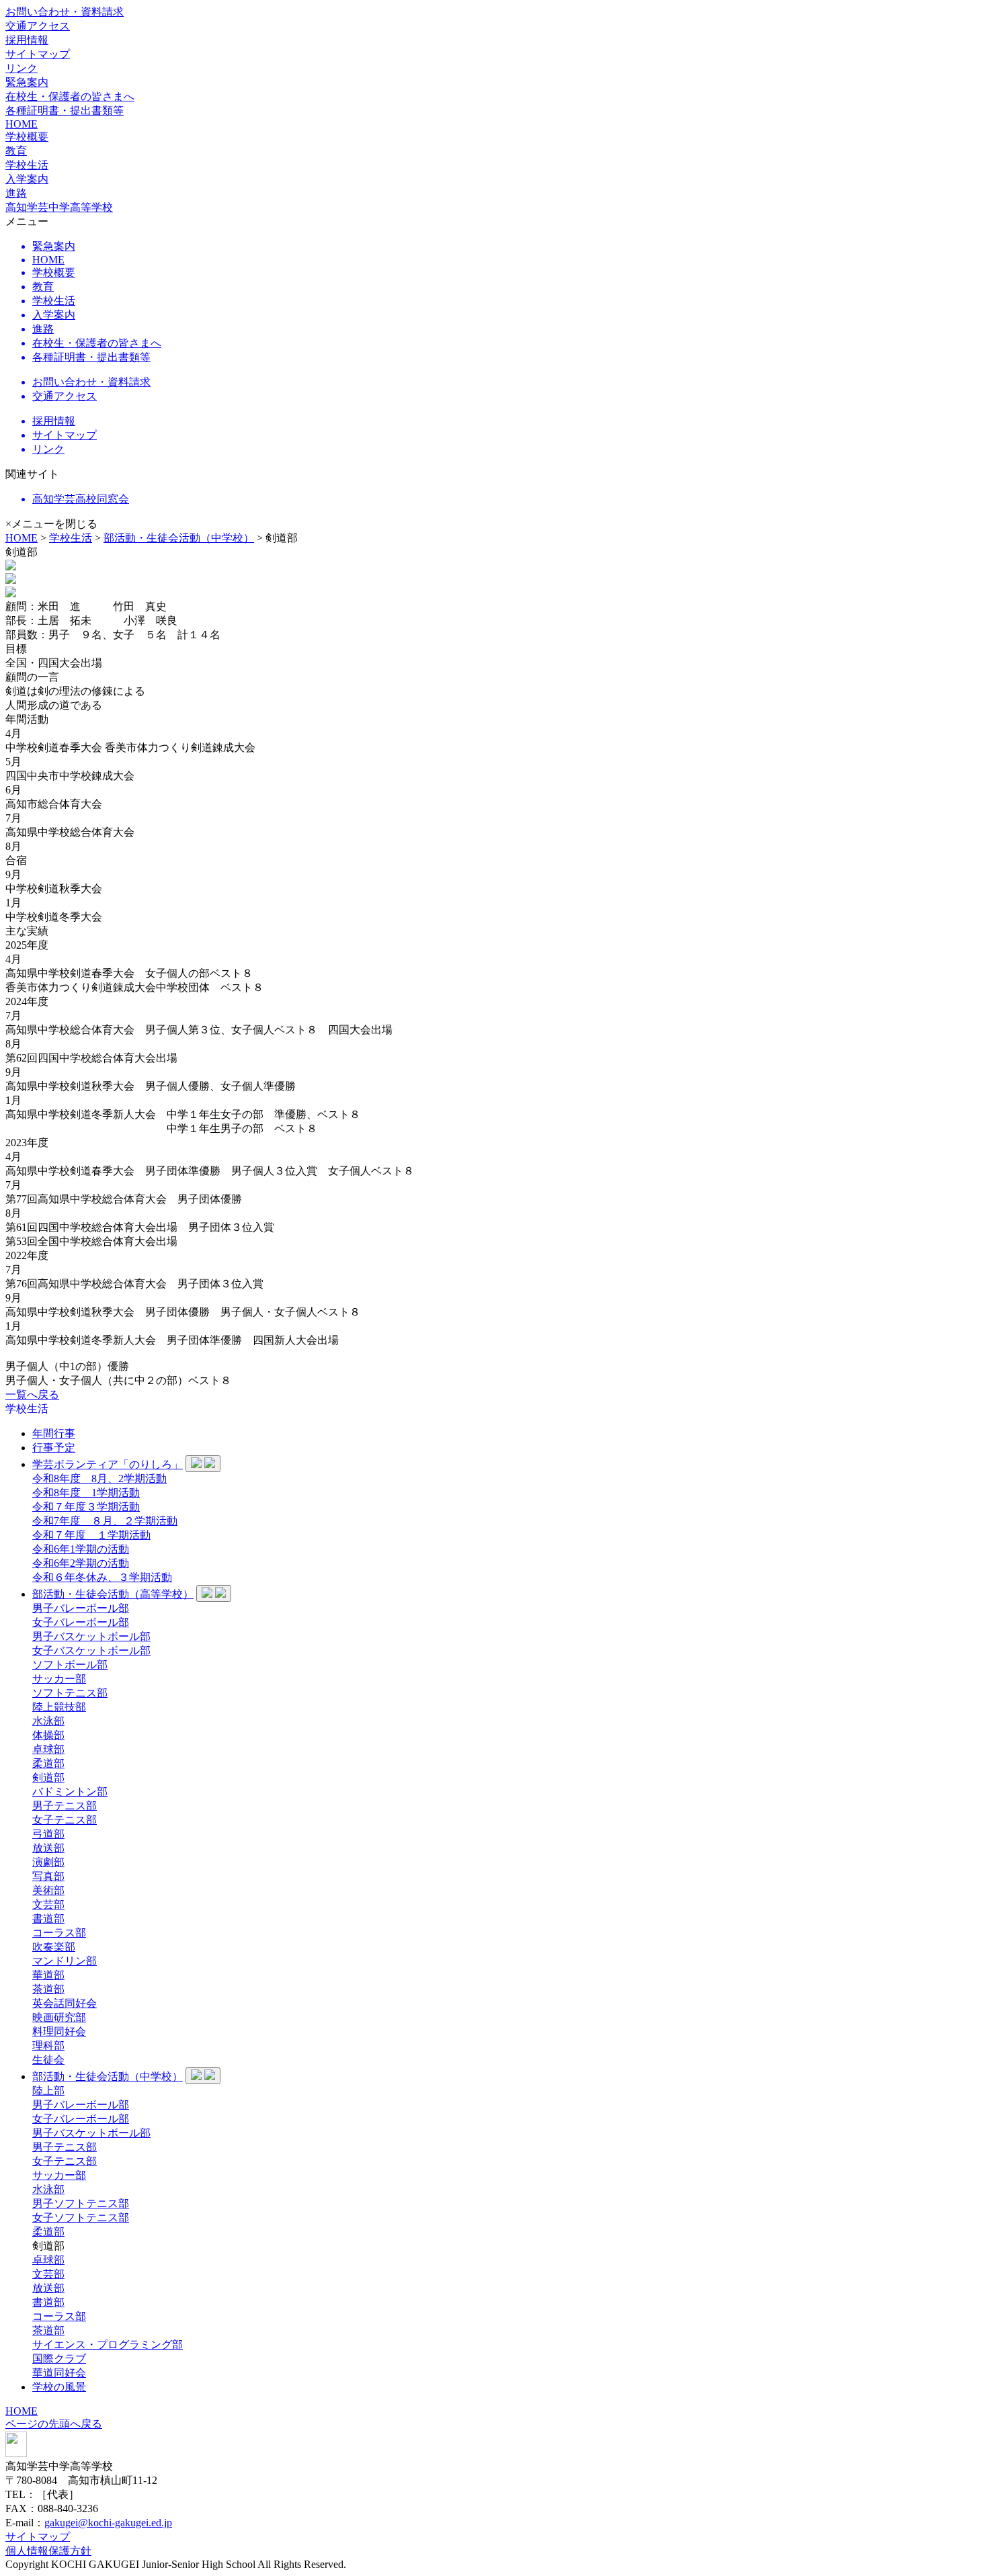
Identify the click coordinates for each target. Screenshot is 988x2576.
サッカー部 (59, 1679)
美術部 (48, 1890)
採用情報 (27, 40)
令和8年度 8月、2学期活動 (99, 1478)
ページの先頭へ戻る (54, 2424)
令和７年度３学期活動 (86, 1507)
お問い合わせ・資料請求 (65, 12)
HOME (22, 124)
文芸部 (48, 1904)
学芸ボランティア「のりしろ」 (108, 1464)
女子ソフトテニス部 (81, 2218)
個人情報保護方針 (48, 2551)
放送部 (48, 1848)
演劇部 (48, 1862)
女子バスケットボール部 (91, 1650)
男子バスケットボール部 (91, 1636)
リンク (22, 68)
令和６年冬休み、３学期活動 (102, 1577)
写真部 (48, 1876)
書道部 (48, 1919)
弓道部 (48, 1834)
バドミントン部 (70, 1792)
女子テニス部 (65, 1820)
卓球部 (48, 1749)
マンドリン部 (65, 1961)
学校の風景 (59, 2387)
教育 (16, 151)
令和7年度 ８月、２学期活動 (105, 1521)
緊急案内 (27, 82)
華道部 (48, 1975)
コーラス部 (59, 1933)
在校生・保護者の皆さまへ (70, 96)
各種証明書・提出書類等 (65, 111)
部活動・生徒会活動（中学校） (179, 538)
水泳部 (48, 1721)
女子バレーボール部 (81, 1622)
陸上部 (48, 2091)
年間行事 (54, 1433)
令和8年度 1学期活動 (86, 1493)
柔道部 (48, 1763)
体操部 (48, 1735)
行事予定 (54, 1448)
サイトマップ (38, 54)
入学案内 (27, 179)
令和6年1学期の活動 (81, 1549)
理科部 (48, 2046)
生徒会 (48, 2060)
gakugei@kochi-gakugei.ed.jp (108, 2523)
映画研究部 (59, 2017)
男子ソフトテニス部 (81, 2203)
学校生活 (71, 538)
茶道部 (48, 1989)
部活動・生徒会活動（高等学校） (113, 1594)
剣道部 (48, 1777)
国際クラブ (59, 2359)
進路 (16, 193)
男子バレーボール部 (81, 1608)
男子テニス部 (65, 1806)
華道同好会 (59, 2373)
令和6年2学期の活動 (81, 1563)
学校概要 (27, 137)
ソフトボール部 (70, 1665)
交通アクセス (38, 26)
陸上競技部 (59, 1707)
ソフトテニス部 (70, 1693)
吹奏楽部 (54, 1947)
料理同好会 (59, 2031)
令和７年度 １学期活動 (91, 1535)
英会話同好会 (65, 2003)
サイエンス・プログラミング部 (108, 2345)
